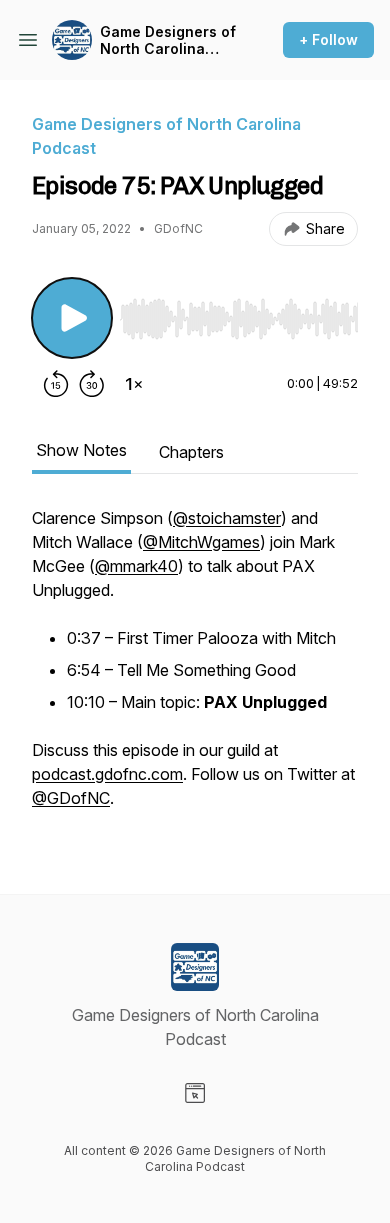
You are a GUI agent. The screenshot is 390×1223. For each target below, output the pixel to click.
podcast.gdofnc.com (107, 774)
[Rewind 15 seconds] (56, 384)
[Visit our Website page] (195, 1093)
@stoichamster (227, 518)
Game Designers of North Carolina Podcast (168, 40)
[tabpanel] (195, 668)
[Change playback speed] (134, 384)
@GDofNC (71, 798)
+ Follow (328, 39)
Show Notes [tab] (81, 450)
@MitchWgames (201, 542)
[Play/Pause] (72, 318)
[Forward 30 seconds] (92, 384)
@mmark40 (136, 566)
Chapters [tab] (191, 452)
